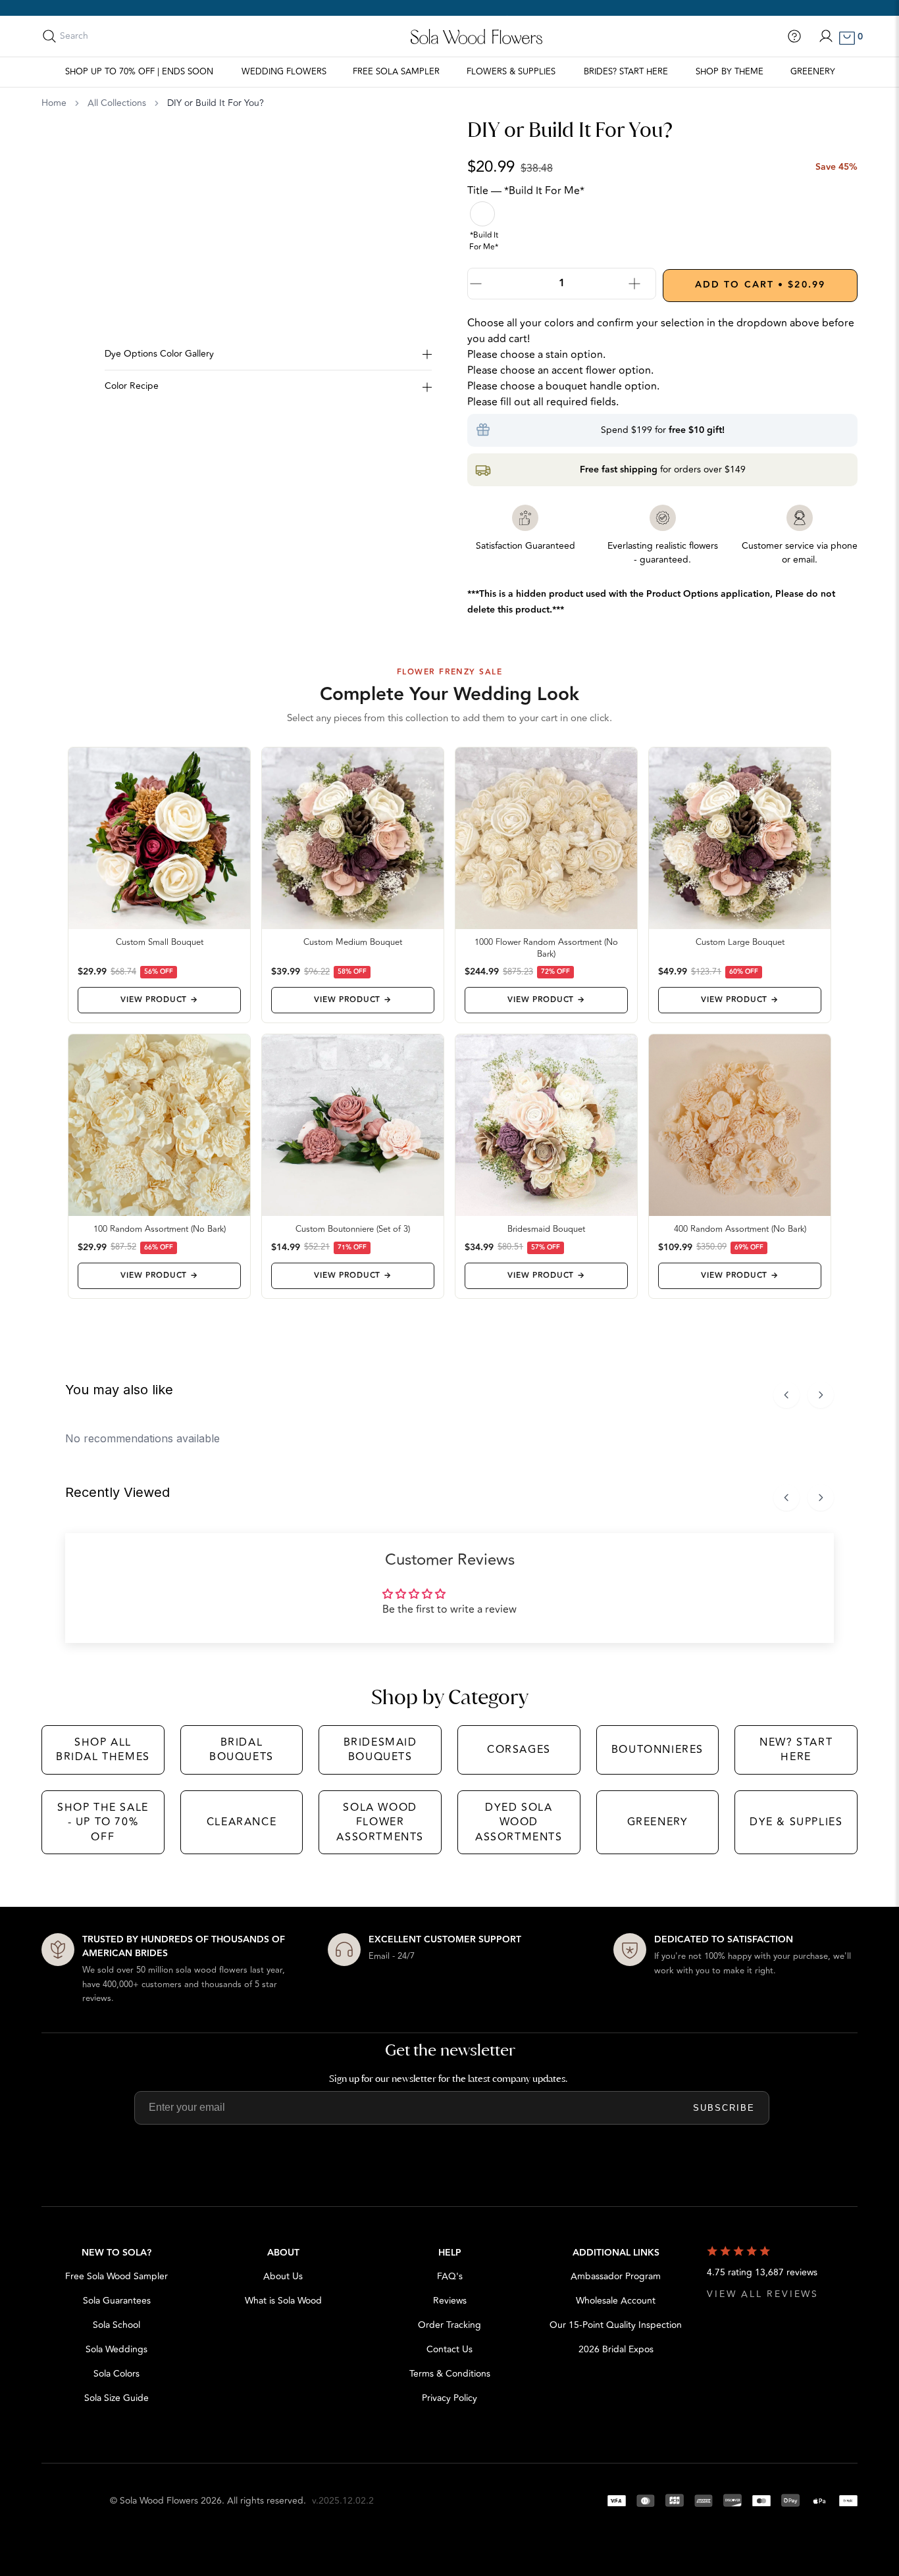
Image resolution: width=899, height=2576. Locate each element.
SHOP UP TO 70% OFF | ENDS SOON (139, 72)
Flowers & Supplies (511, 72)
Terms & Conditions (450, 2374)
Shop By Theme (730, 72)
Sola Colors (116, 2374)
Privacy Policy (449, 2398)
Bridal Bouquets (242, 1750)
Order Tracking (449, 2325)
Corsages (519, 1750)
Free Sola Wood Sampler (116, 2276)
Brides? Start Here (626, 72)
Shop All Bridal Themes (103, 1750)
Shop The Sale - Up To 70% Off (103, 1822)
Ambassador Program (616, 2276)
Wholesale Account (616, 2301)
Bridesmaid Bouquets (380, 1750)
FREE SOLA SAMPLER (396, 72)
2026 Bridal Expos (616, 2349)
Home (54, 103)
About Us (283, 2276)
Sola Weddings (116, 2349)
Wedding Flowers (284, 72)
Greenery (813, 72)
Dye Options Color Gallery (159, 354)
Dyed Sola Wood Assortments (519, 1822)
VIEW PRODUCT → (159, 1000)
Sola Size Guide (116, 2398)
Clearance (242, 1822)
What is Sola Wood (283, 2301)
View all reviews (763, 2294)
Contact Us (449, 2349)
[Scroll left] (786, 1395)
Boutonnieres (657, 1750)
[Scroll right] (821, 1395)
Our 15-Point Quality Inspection (616, 2325)
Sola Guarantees (117, 2301)
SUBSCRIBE (724, 2108)
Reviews (450, 2301)
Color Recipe (132, 386)
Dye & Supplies (796, 1822)
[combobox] (118, 36)
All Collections (117, 103)
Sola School (116, 2325)
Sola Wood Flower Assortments (380, 1822)
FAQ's (450, 2276)
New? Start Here (796, 1750)
